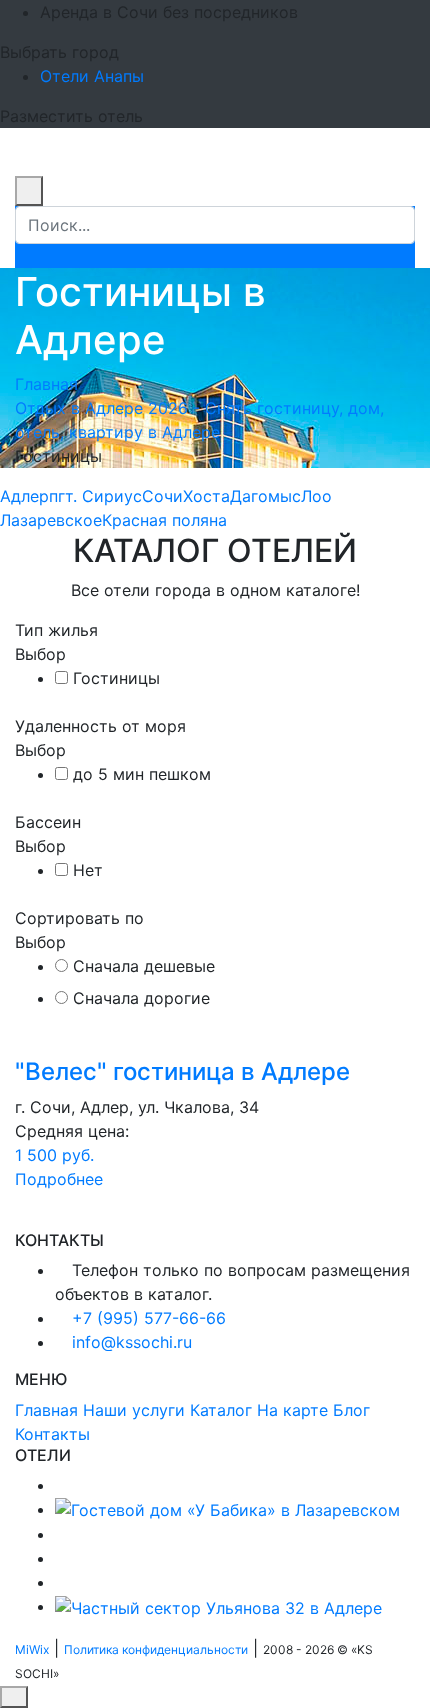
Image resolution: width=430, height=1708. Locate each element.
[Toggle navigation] (28, 170)
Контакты (52, 1434)
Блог (351, 1410)
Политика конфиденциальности (156, 1649)
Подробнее (59, 1179)
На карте (292, 1410)
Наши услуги (134, 1410)
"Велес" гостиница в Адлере (182, 1071)
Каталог (221, 1410)
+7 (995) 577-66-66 (149, 1318)
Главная (46, 384)
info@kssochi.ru (132, 1342)
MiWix (32, 1649)
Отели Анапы (92, 76)
